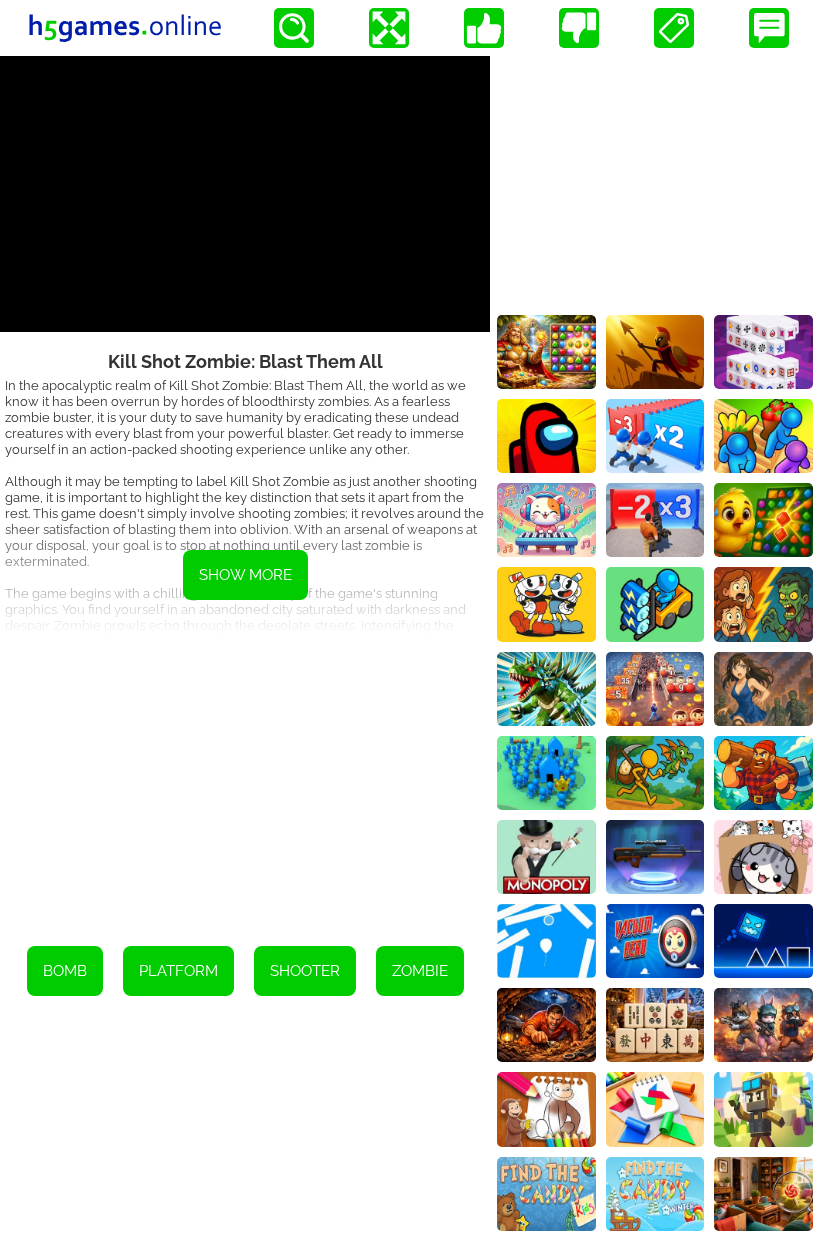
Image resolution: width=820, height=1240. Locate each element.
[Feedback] (769, 28)
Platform (178, 971)
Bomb (65, 971)
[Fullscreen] (389, 28)
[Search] (294, 28)
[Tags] (674, 28)
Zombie (420, 971)
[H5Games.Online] (125, 28)
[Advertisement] (245, 776)
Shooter (305, 971)
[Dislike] (579, 28)
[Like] (484, 28)
